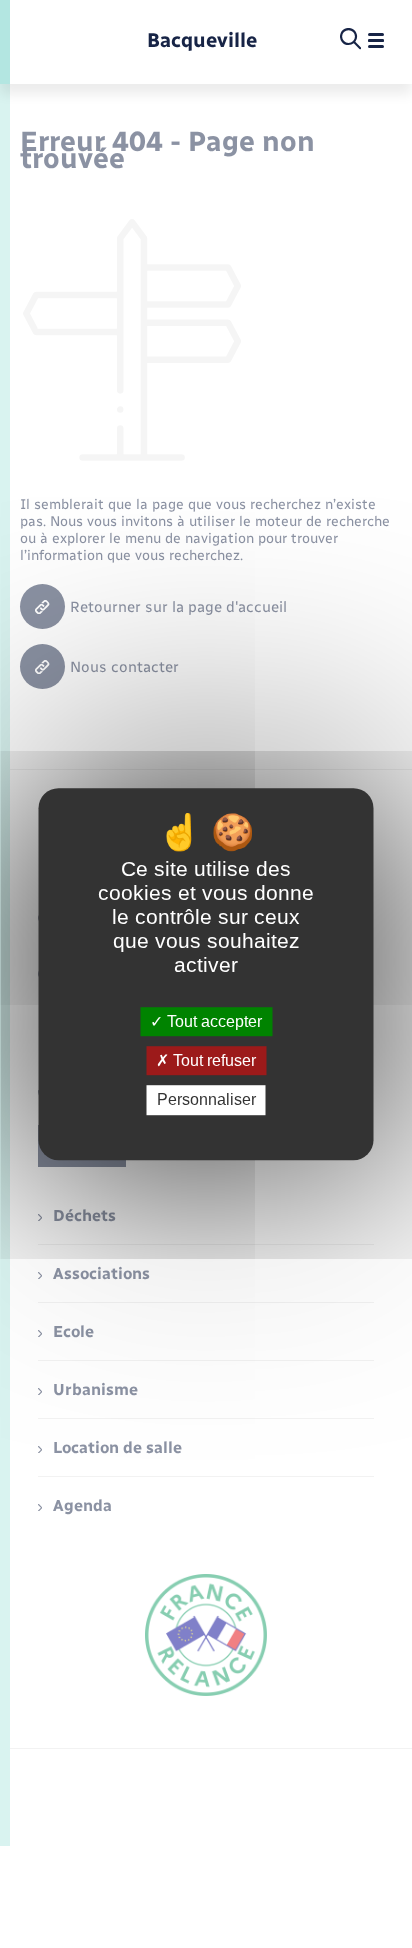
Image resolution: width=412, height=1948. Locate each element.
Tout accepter (212, 1021)
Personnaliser (206, 1100)
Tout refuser (212, 1060)
